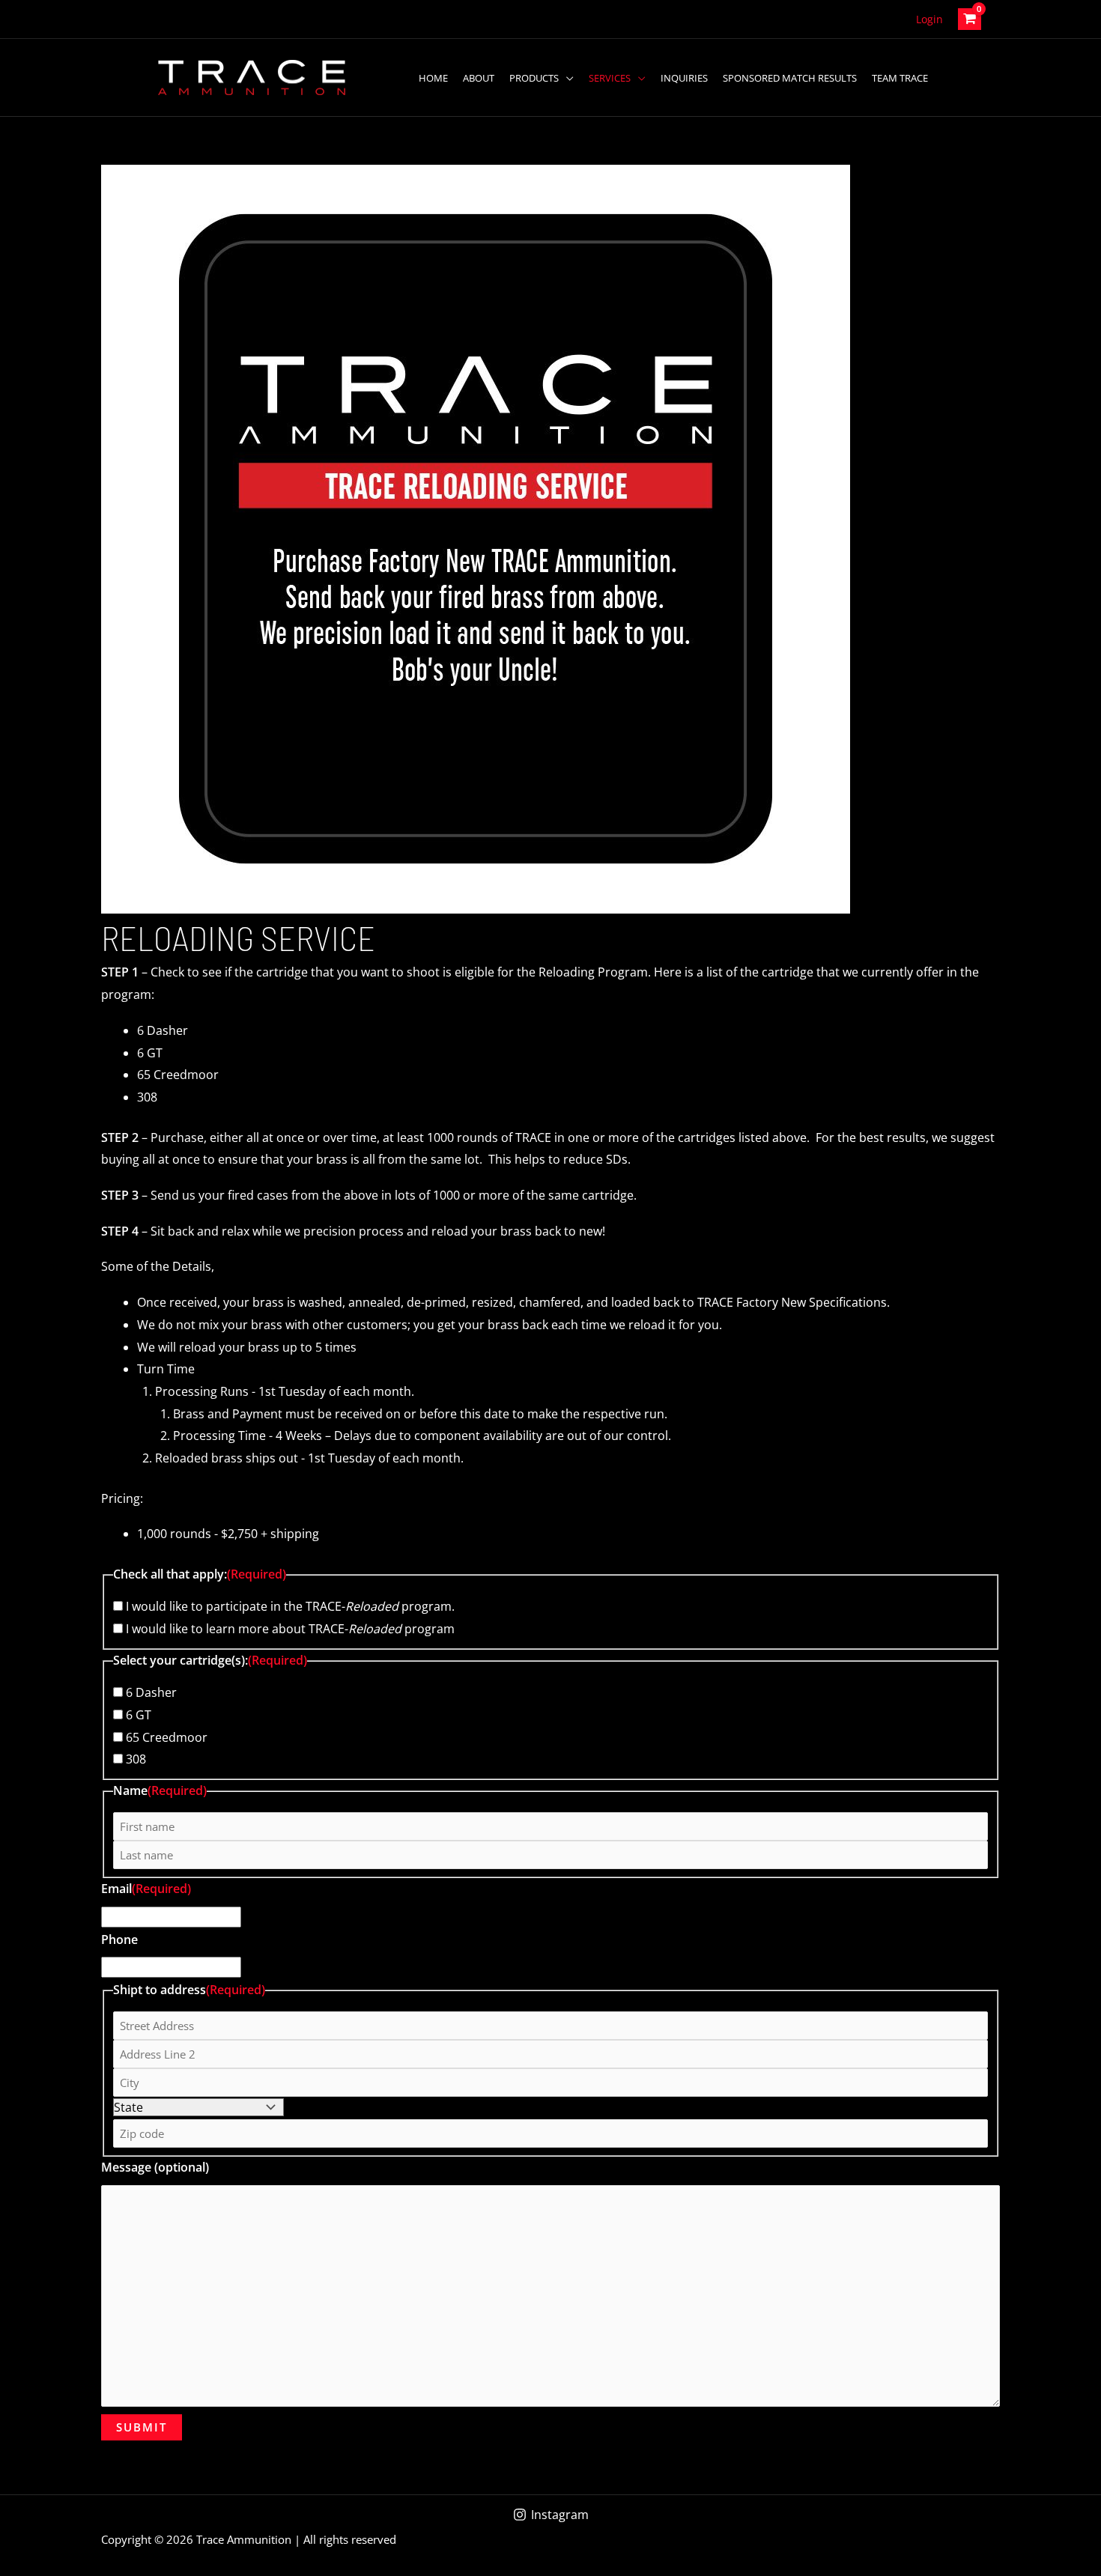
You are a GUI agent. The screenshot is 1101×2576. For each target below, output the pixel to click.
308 (136, 1759)
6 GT (139, 1715)
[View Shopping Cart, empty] (970, 19)
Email (146, 1889)
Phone (119, 1939)
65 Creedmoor (167, 1737)
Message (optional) (155, 2167)
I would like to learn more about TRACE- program (290, 1629)
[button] (566, 78)
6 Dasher (151, 1692)
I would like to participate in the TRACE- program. (290, 1606)
